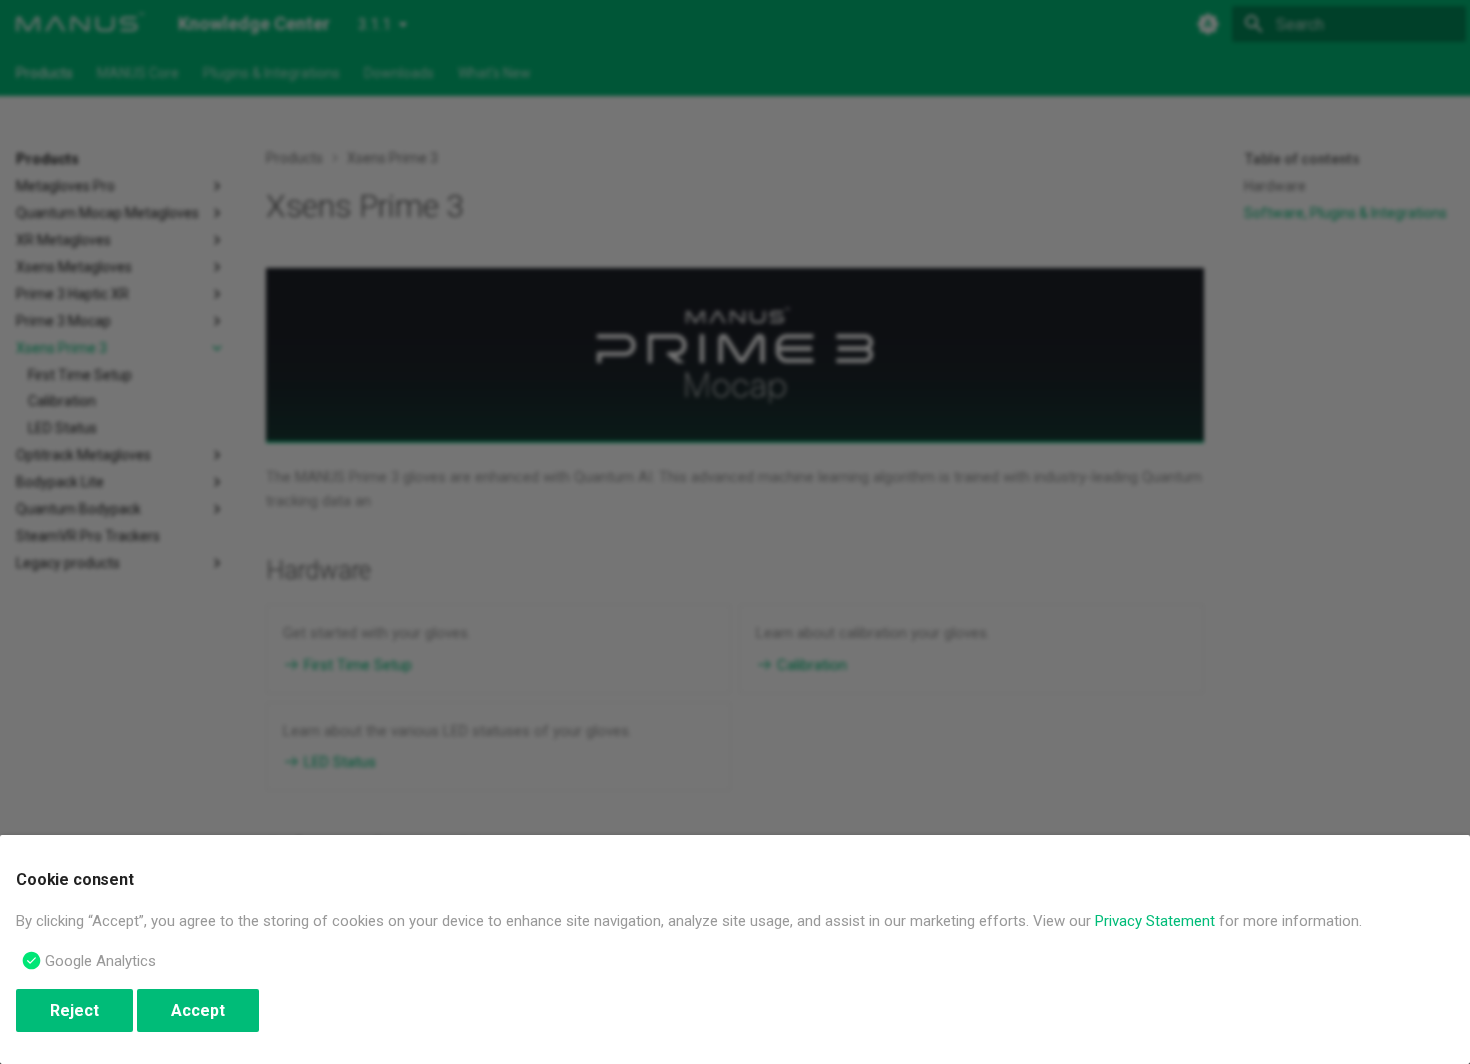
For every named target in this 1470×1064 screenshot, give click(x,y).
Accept (198, 1010)
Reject (74, 1010)
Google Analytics (100, 961)
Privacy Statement (1155, 921)
